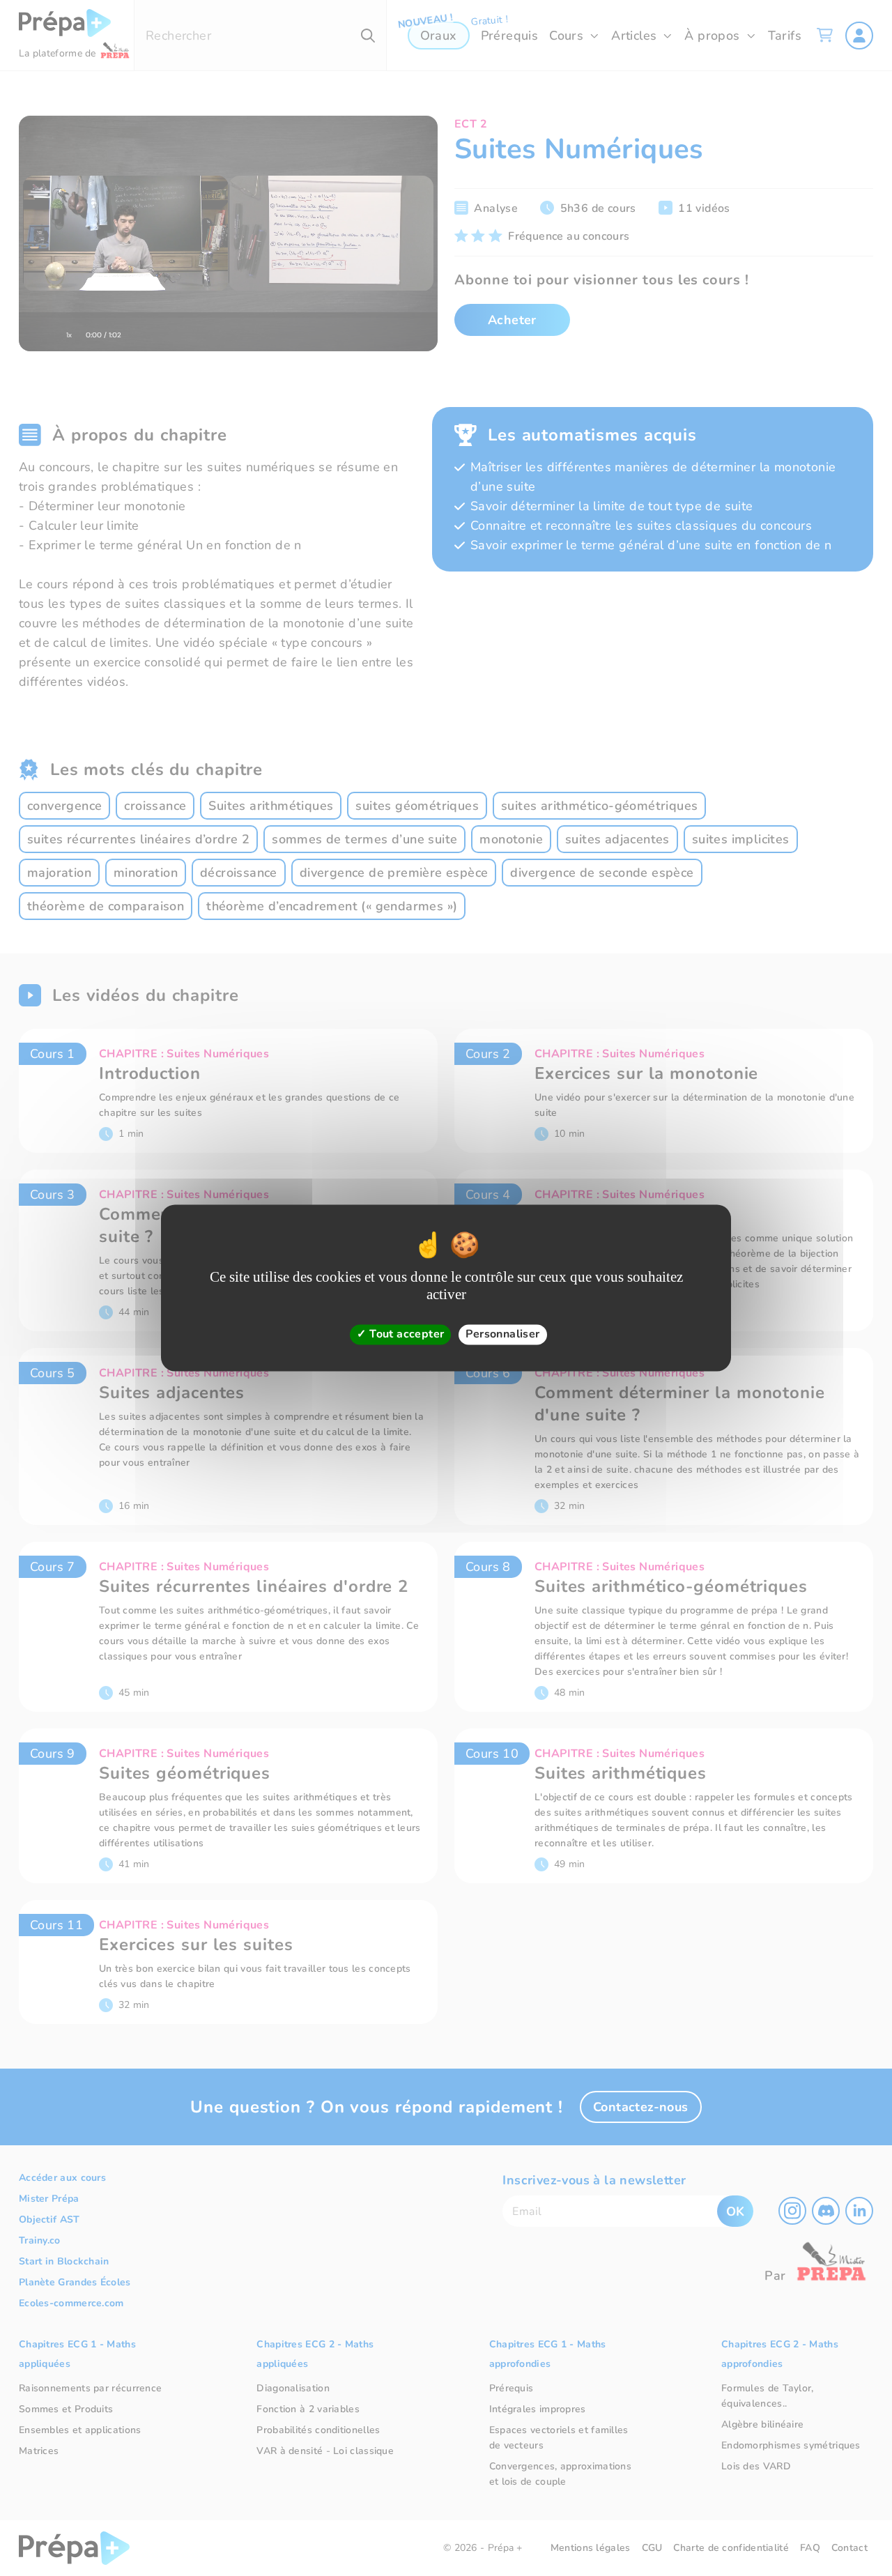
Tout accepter (406, 1334)
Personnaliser (502, 1334)
